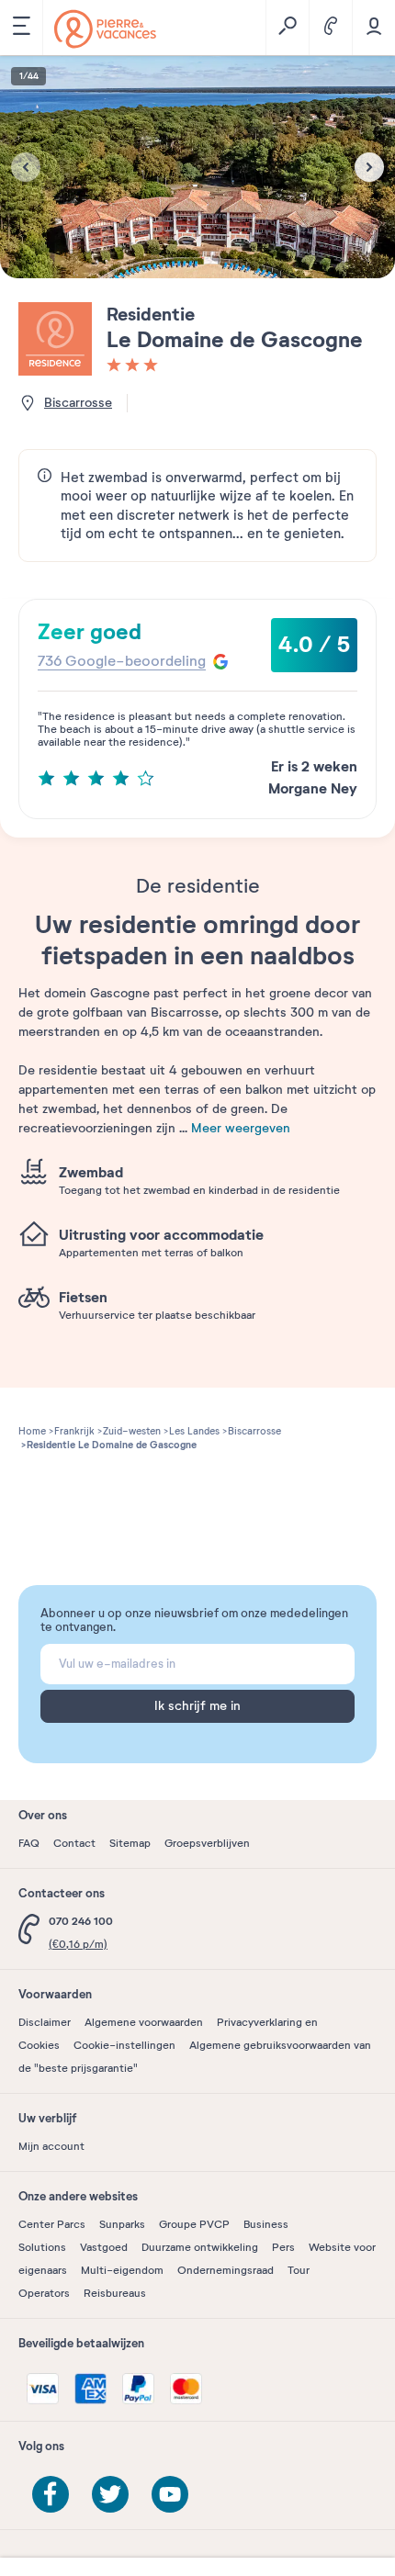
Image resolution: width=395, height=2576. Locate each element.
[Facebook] (51, 2494)
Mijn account (51, 2146)
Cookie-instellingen (124, 2045)
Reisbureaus (115, 2293)
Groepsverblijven (207, 1843)
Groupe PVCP (194, 2224)
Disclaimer (45, 2022)
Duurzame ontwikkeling (200, 2247)
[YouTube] (170, 2494)
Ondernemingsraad (226, 2270)
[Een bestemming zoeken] (287, 28)
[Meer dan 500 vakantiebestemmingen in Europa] (105, 29)
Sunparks (122, 2224)
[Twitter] (110, 2494)
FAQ (29, 1843)
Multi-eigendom (122, 2270)
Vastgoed (104, 2247)
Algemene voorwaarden (144, 2022)
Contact (74, 1843)
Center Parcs (52, 2224)
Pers (283, 2247)
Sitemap (130, 1843)
